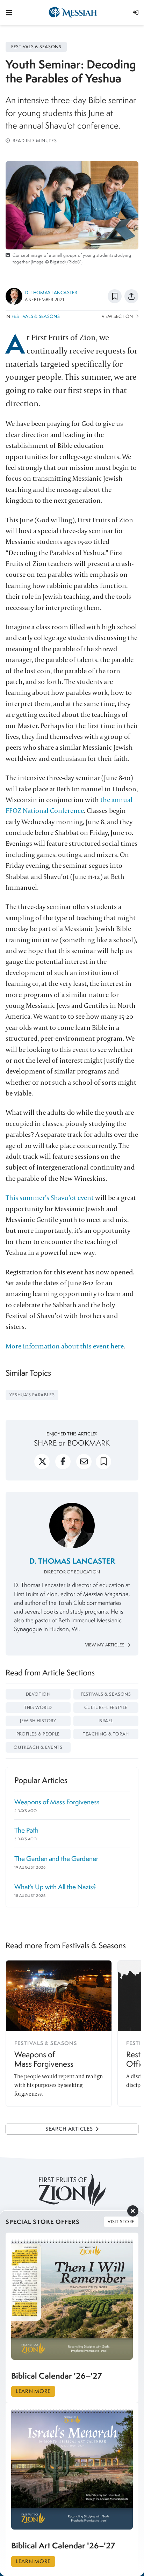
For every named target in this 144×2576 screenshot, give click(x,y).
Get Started (72, 1318)
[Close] (128, 1227)
